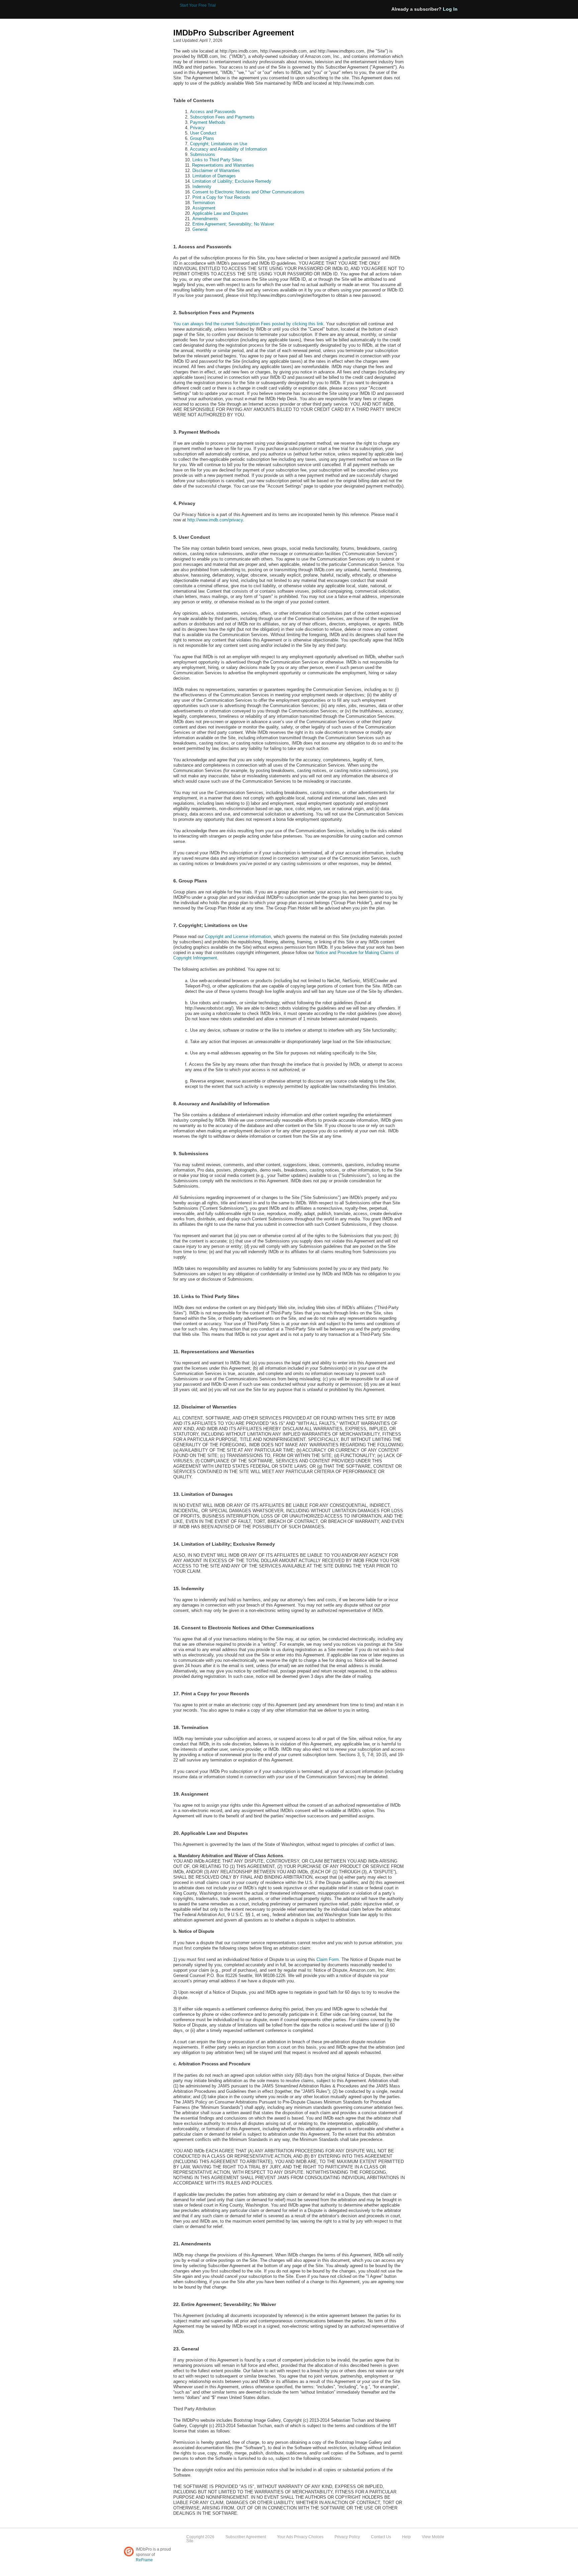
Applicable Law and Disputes (220, 213)
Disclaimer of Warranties (216, 170)
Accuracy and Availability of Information (228, 149)
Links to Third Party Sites (217, 160)
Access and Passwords (213, 112)
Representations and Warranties (223, 165)
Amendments (205, 219)
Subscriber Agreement (246, 2537)
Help (406, 2537)
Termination (204, 203)
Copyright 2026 (200, 2537)
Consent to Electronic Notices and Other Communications (248, 192)
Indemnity (202, 187)
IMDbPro (146, 10)
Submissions (203, 154)
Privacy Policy (347, 2537)
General (200, 229)
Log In (450, 9)
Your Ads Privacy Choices (301, 2537)
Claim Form (328, 1959)
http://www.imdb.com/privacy (215, 520)
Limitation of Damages (214, 176)
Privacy (197, 128)
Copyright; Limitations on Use (219, 144)
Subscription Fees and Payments (222, 117)
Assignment (204, 208)
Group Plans (202, 138)
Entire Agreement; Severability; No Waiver (233, 224)
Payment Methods (208, 122)
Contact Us (381, 2537)
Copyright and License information (238, 936)
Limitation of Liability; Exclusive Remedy (232, 181)
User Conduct (203, 133)
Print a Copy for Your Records (221, 197)
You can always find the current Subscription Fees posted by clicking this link (248, 324)
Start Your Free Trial (198, 5)
